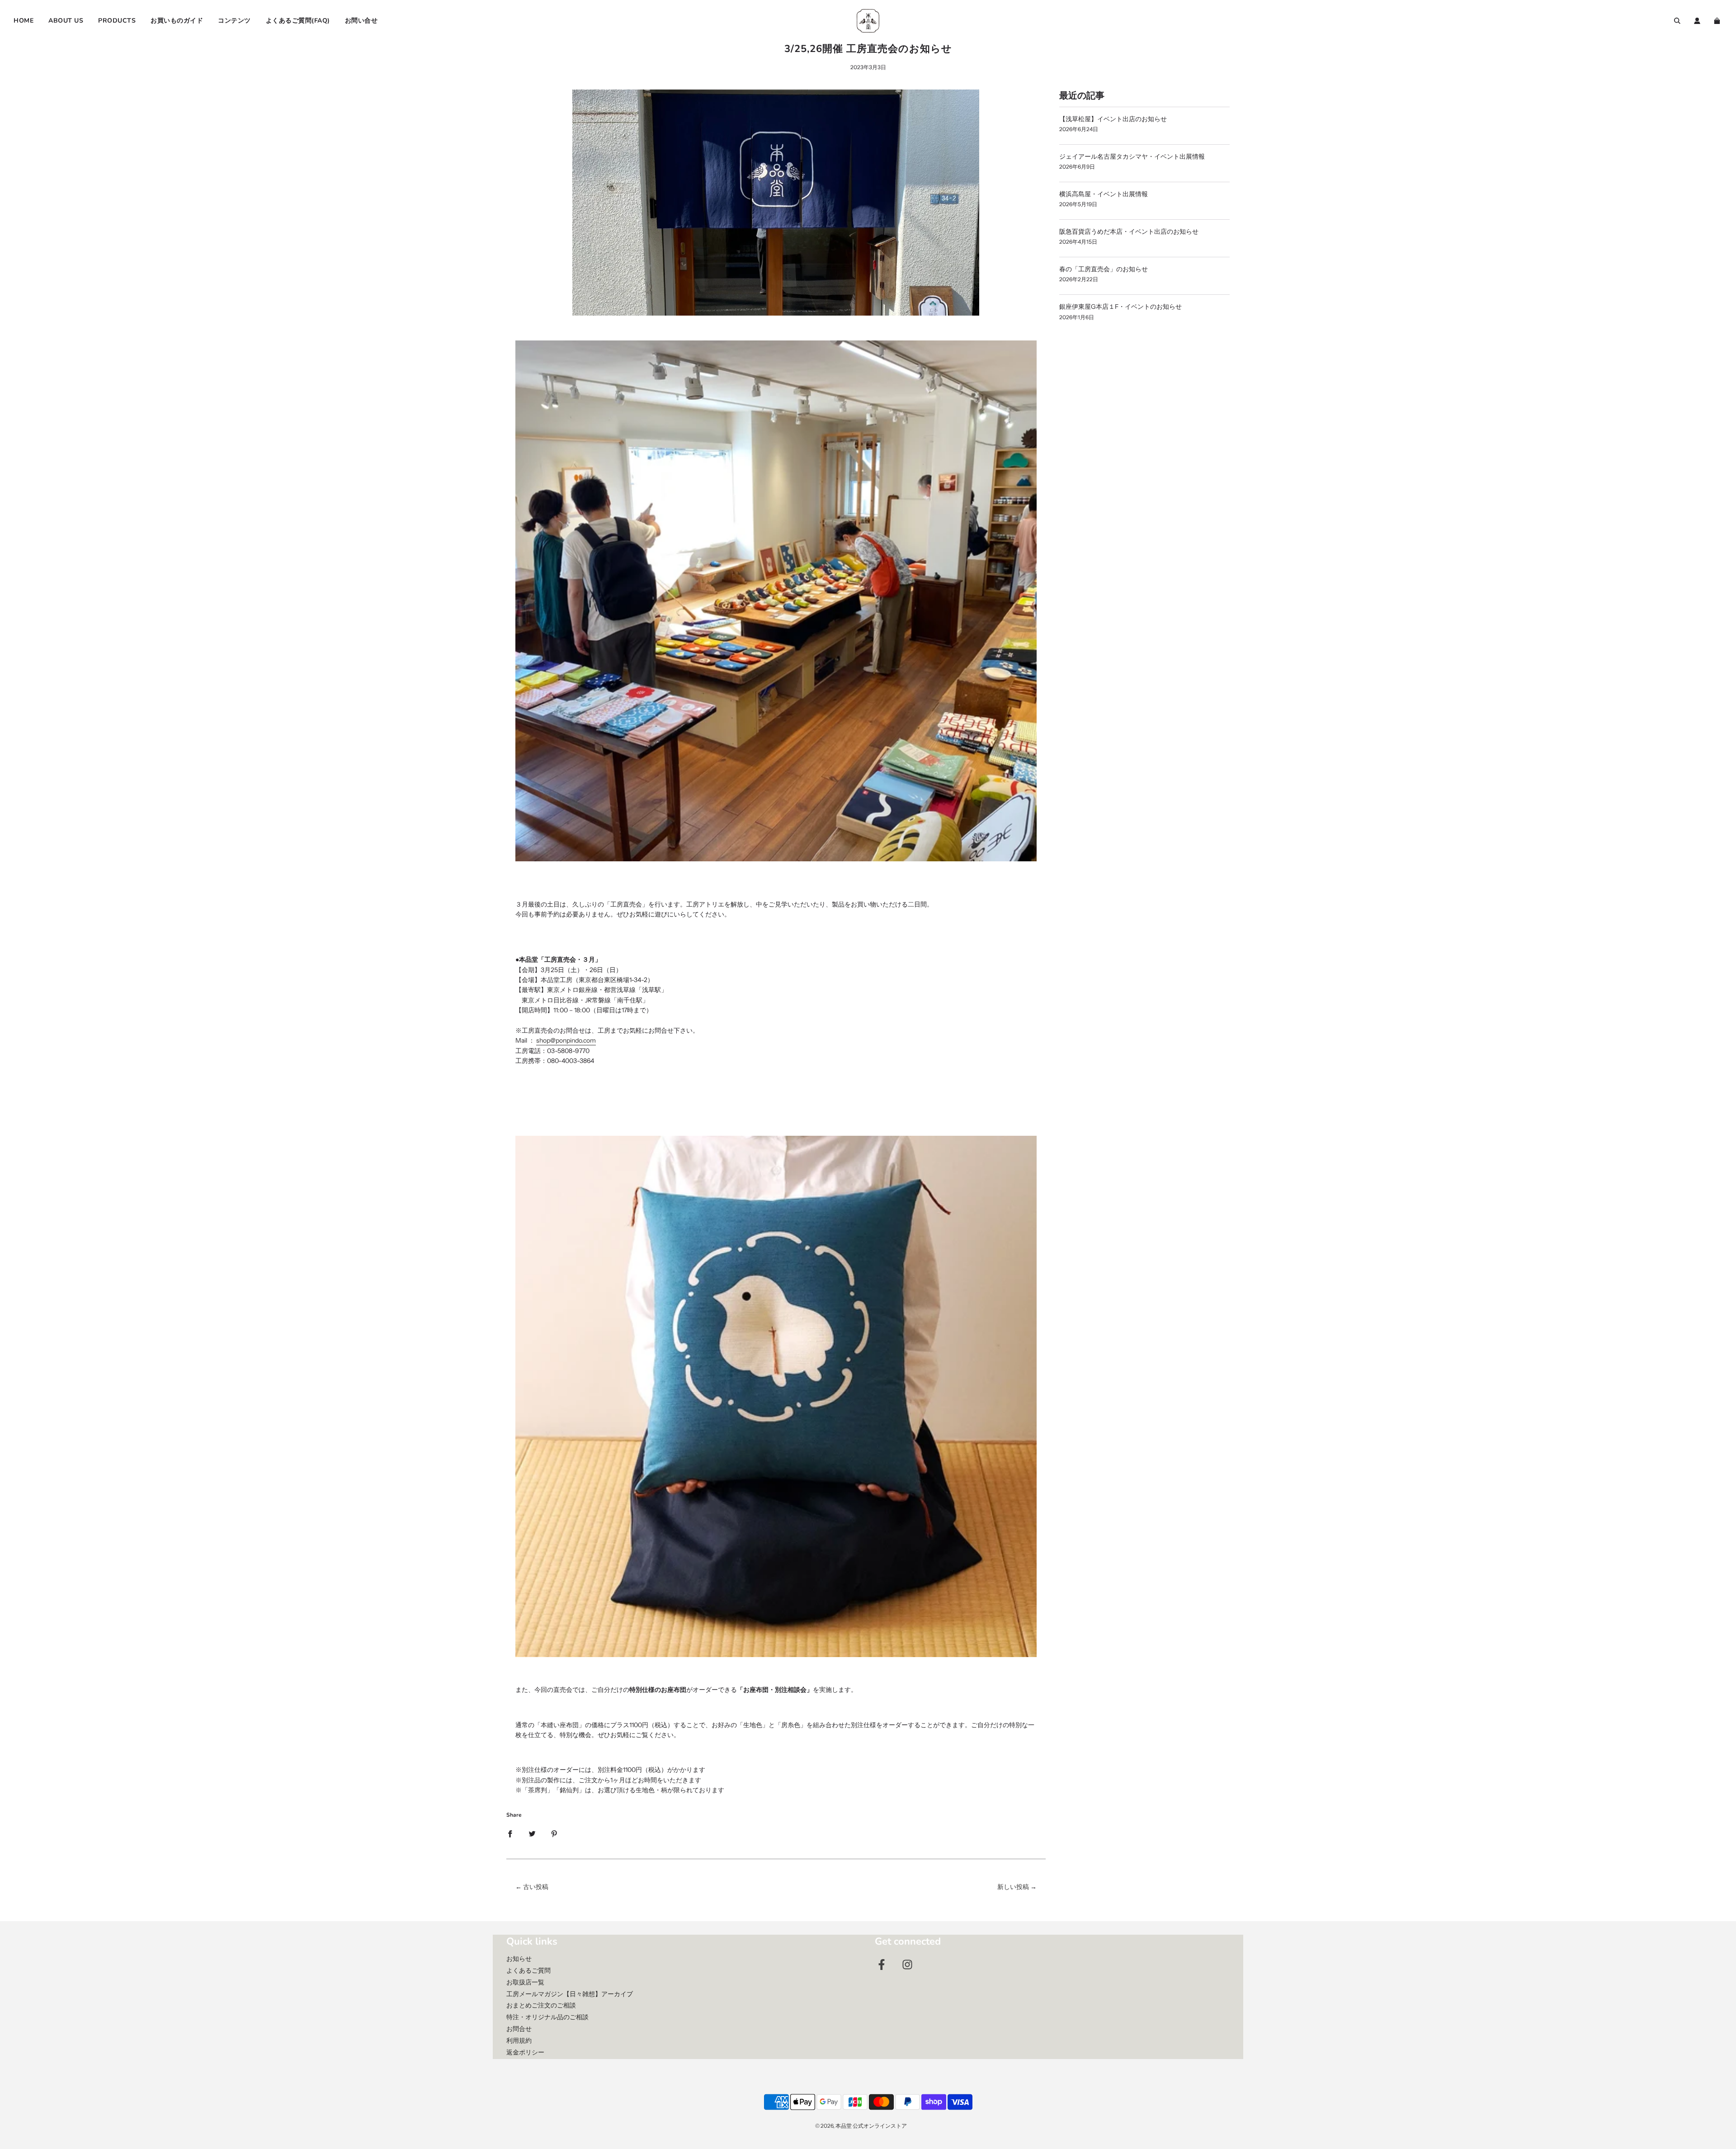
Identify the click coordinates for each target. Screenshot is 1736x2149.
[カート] (1718, 21)
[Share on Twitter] (532, 1833)
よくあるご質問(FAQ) (298, 21)
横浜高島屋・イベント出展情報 (1104, 194)
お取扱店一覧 (525, 1982)
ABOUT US (66, 21)
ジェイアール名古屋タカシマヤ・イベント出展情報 (1132, 156)
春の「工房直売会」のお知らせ (1104, 269)
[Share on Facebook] (510, 1833)
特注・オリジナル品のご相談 (547, 2017)
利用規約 (519, 2040)
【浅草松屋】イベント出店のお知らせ (1113, 119)
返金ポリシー (525, 2052)
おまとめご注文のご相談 (541, 2005)
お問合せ (519, 2029)
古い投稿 (536, 1887)
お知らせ (519, 1959)
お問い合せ (361, 21)
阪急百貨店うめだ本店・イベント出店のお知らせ (1129, 231)
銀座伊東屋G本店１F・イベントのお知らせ (1120, 307)
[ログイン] (1697, 21)
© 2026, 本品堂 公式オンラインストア (861, 2126)
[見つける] (1677, 21)
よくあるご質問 (528, 1970)
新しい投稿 (1013, 1887)
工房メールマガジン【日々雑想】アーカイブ (570, 1994)
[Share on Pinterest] (554, 1833)
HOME (24, 21)
